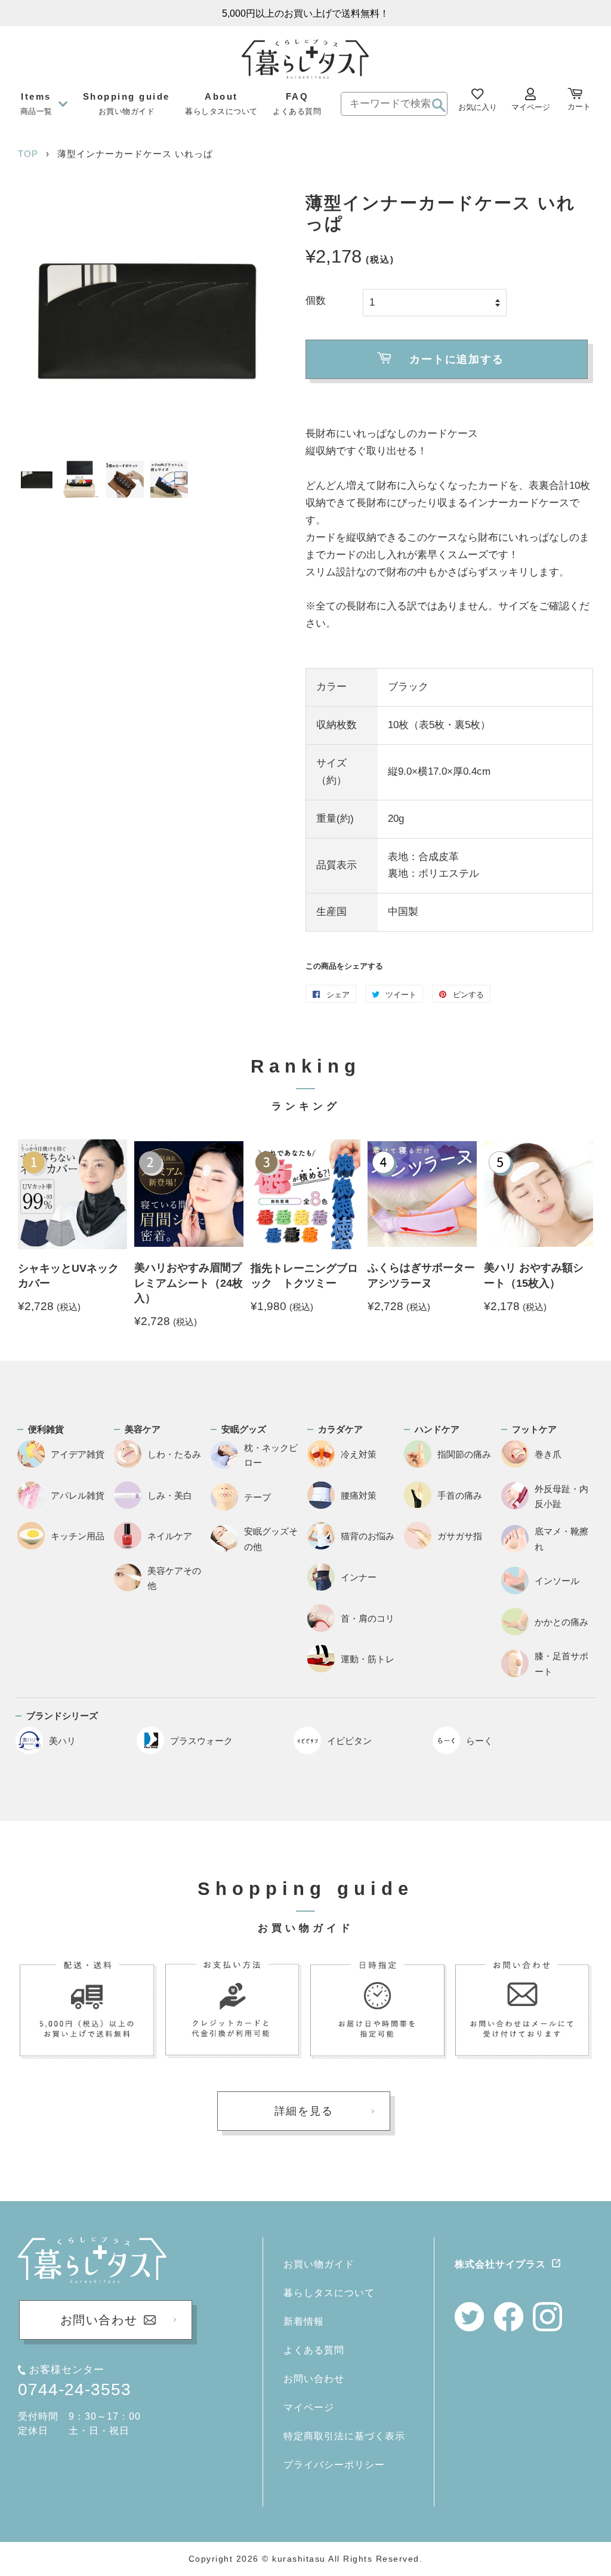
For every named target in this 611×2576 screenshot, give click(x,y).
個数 (316, 301)
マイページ (309, 2407)
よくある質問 (314, 2350)
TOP (28, 154)
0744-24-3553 (75, 2389)
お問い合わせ (314, 2379)
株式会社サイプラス (500, 2264)
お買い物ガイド (319, 2264)
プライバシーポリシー (334, 2465)
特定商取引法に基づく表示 (344, 2436)
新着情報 (304, 2321)
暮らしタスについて (329, 2293)
